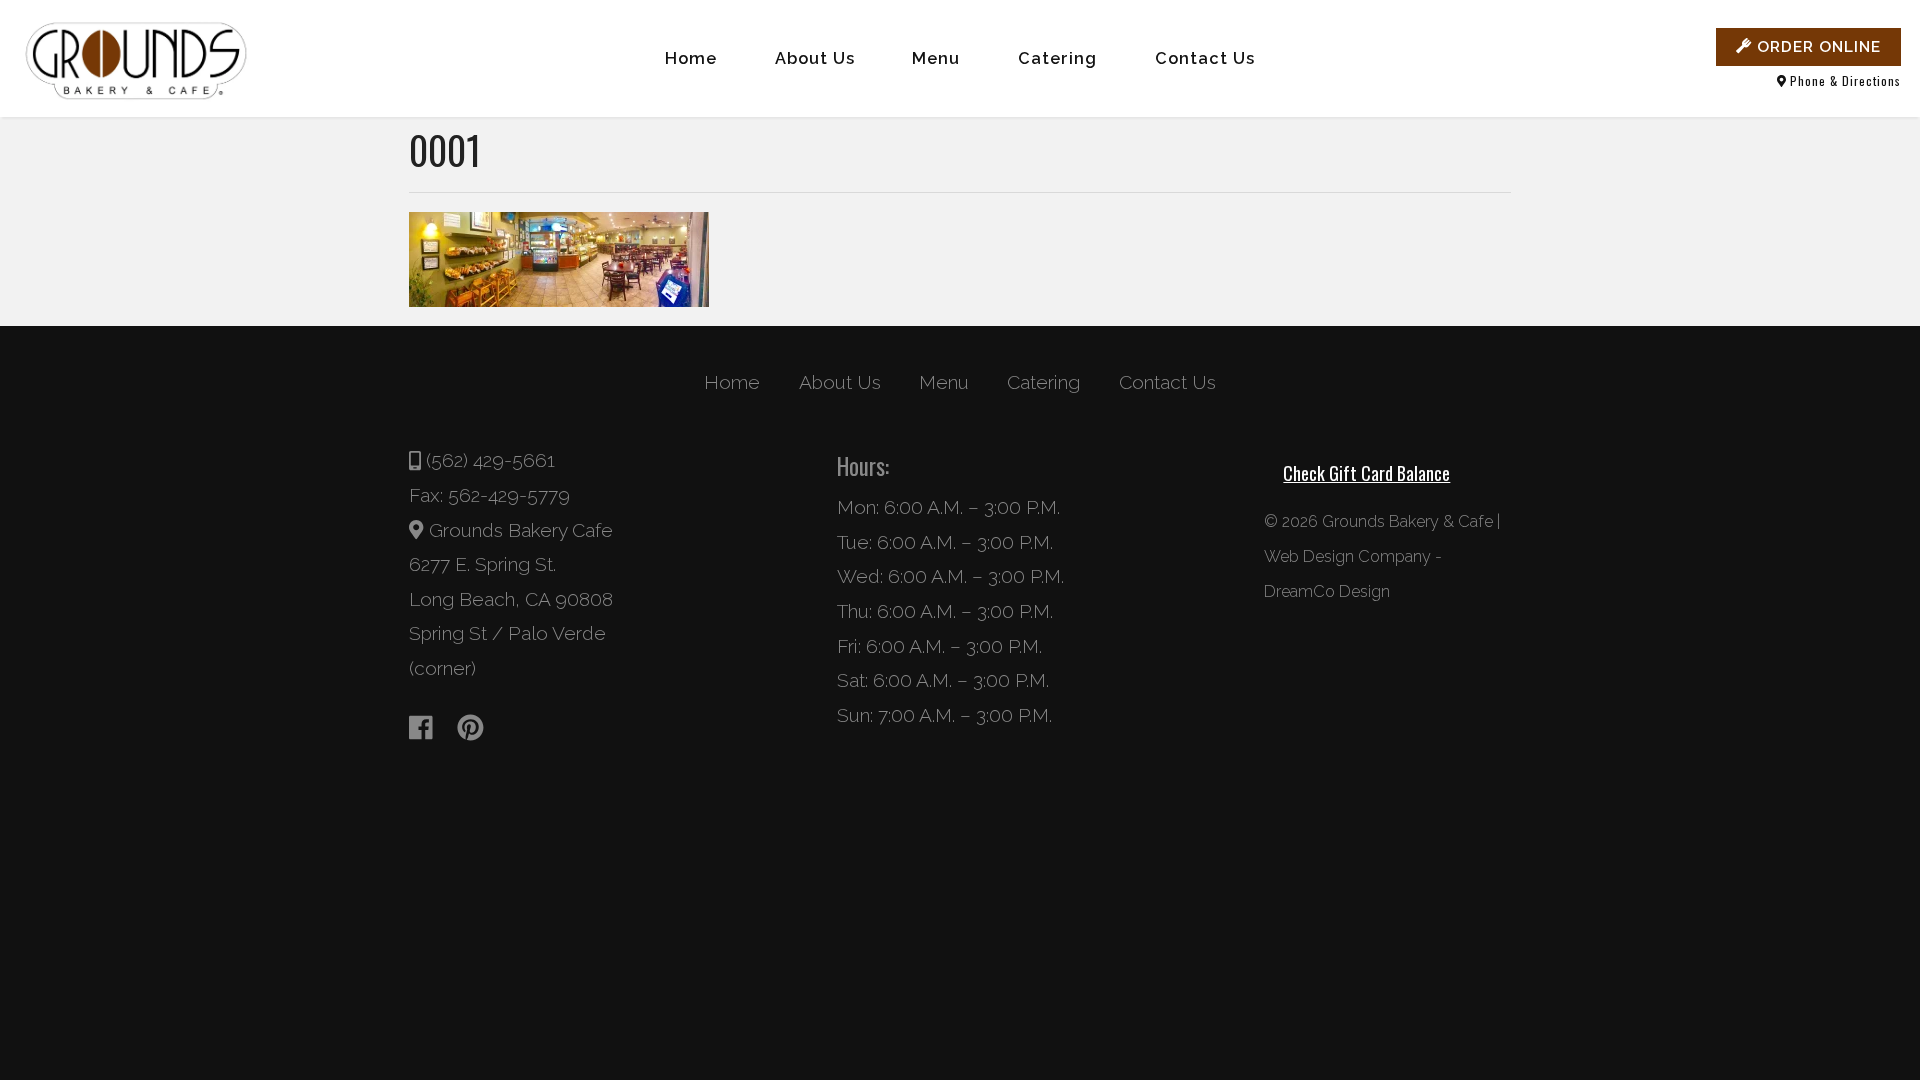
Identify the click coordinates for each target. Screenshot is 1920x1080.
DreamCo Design (1327, 591)
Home (691, 58)
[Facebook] (430, 727)
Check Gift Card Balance (1366, 473)
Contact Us (1205, 58)
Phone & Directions (1843, 80)
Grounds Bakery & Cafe (1407, 521)
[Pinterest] (480, 727)
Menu (936, 58)
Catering (1057, 58)
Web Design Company (1347, 556)
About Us (815, 58)
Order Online (1816, 47)
